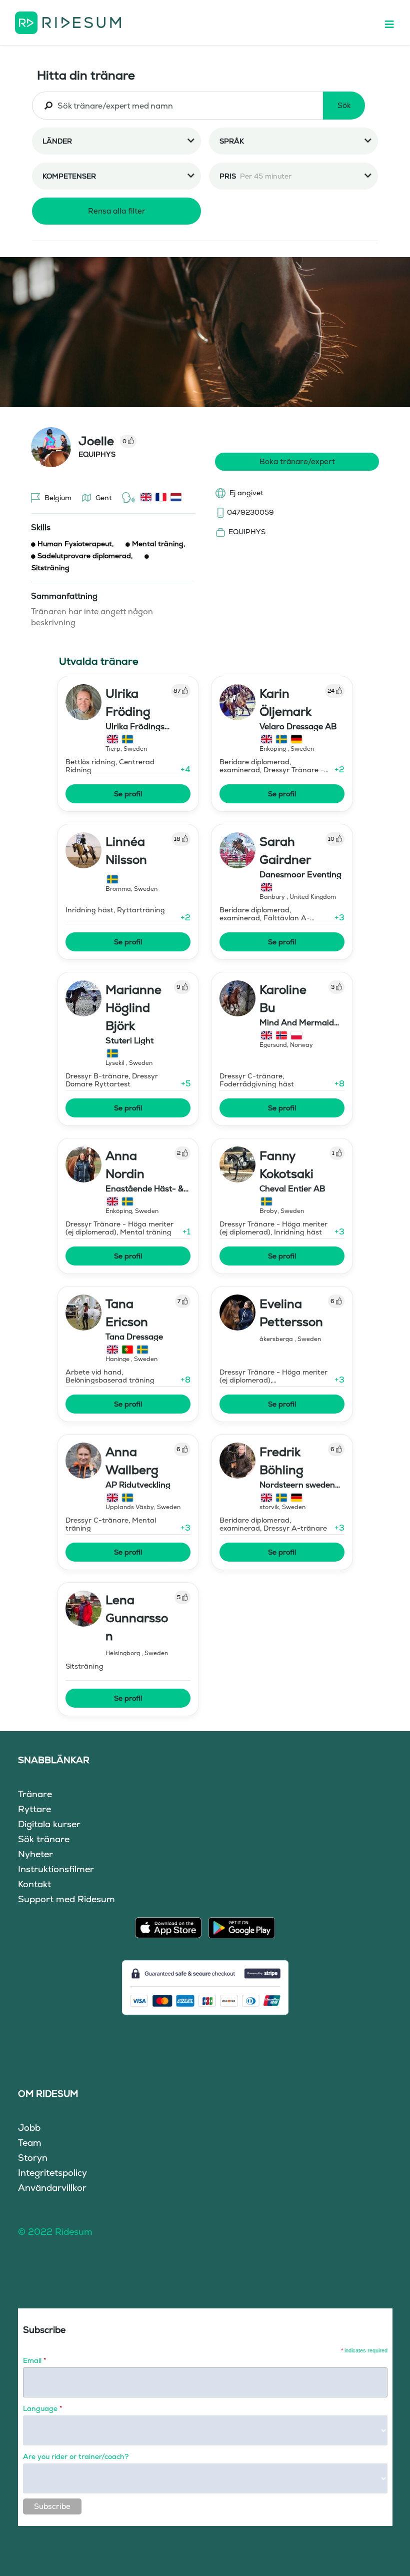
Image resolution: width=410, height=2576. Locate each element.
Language (42, 2408)
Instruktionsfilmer (56, 1869)
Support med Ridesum (66, 1899)
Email (34, 2360)
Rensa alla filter (117, 211)
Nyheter (35, 1854)
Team (30, 2143)
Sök (344, 105)
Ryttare (34, 1809)
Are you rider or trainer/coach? (76, 2456)
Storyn (33, 2158)
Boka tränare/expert (297, 461)
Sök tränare (44, 1839)
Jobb (29, 2128)
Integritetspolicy (52, 2173)
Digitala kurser (49, 1824)
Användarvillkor (52, 2188)
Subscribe (52, 2506)
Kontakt (34, 1884)
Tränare (35, 1794)
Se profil (128, 794)
